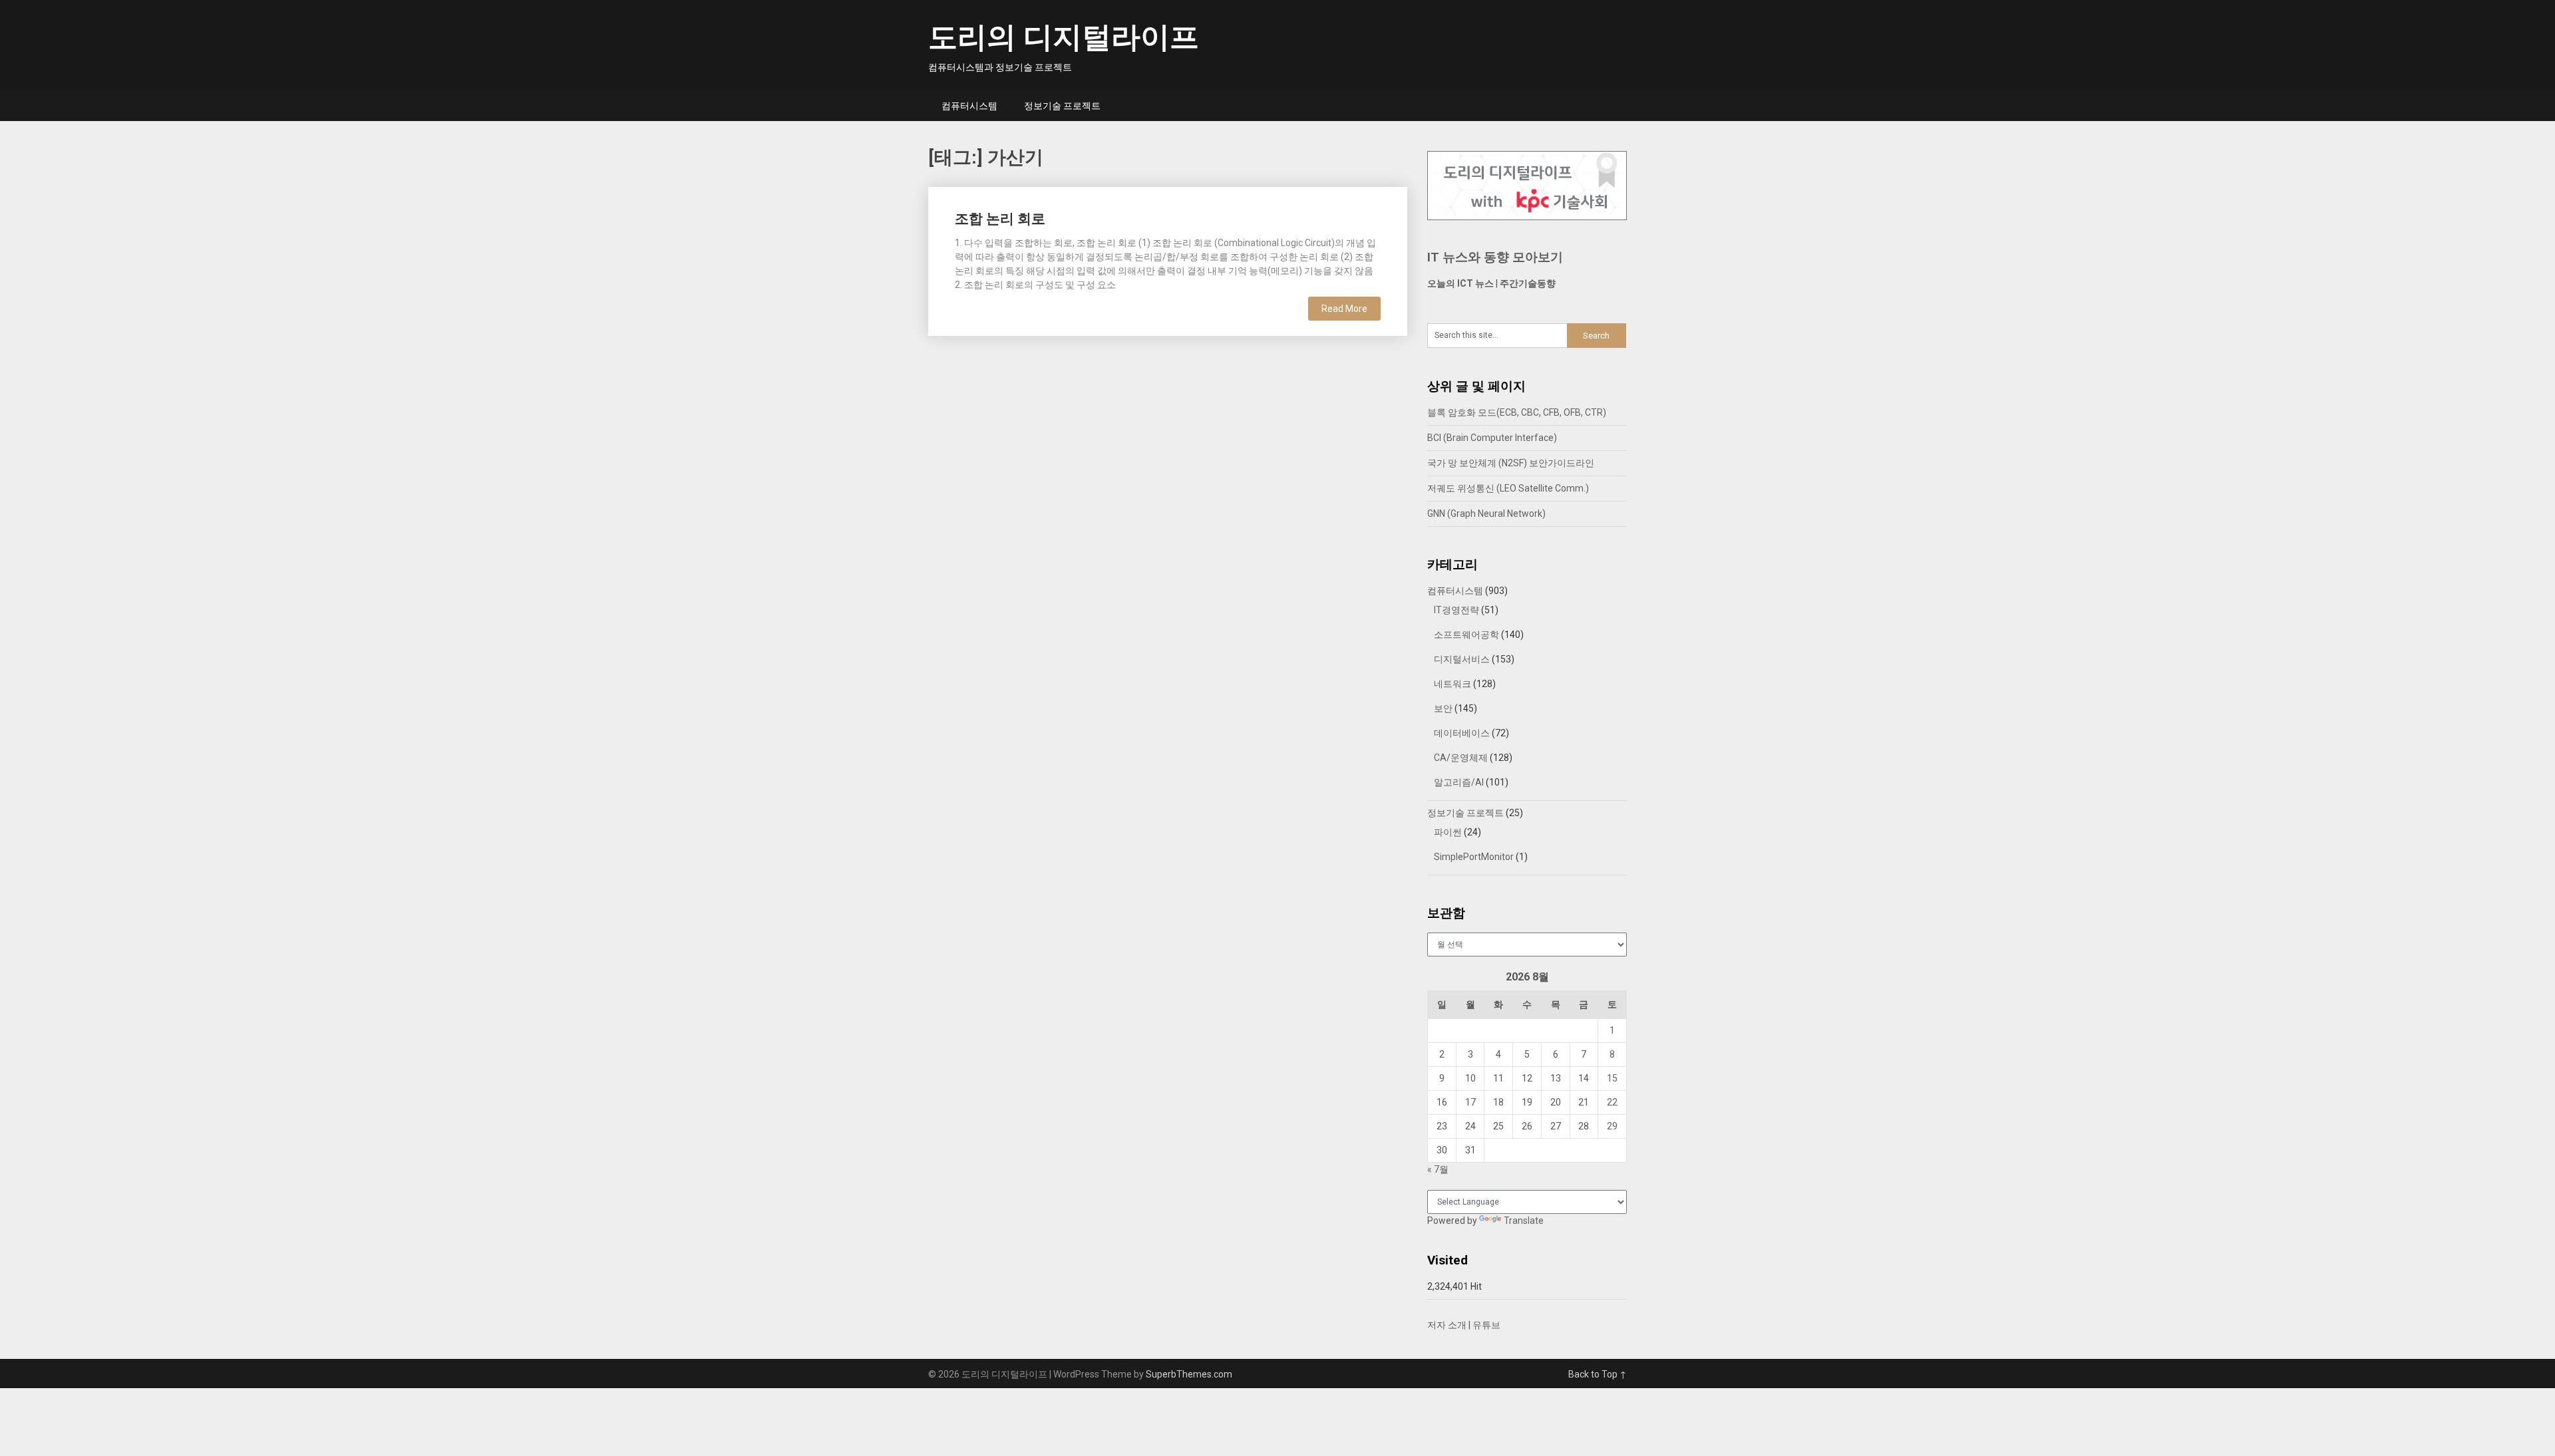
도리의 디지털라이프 (1064, 37)
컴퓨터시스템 (969, 106)
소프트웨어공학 (1466, 635)
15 (1612, 1078)
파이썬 (1448, 832)
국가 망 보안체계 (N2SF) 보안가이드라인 (1511, 463)
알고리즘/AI (1459, 782)
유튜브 (1486, 1325)
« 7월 (1438, 1169)
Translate (1524, 1221)
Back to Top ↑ (1598, 1374)
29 (1612, 1126)
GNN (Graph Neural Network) (1486, 513)
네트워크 (1452, 684)
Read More (1344, 309)
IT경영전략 (1456, 610)
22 (1612, 1102)
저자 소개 (1447, 1325)
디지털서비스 (1462, 659)
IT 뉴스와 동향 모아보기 (1495, 257)
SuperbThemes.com (1189, 1374)
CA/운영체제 (1461, 758)
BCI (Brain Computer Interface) (1492, 438)
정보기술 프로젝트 (1062, 106)
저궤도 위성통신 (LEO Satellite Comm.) (1508, 488)
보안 (1443, 708)
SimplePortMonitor (1474, 857)
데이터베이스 (1462, 733)
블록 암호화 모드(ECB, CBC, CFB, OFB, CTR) (1517, 412)
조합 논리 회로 (1000, 219)
